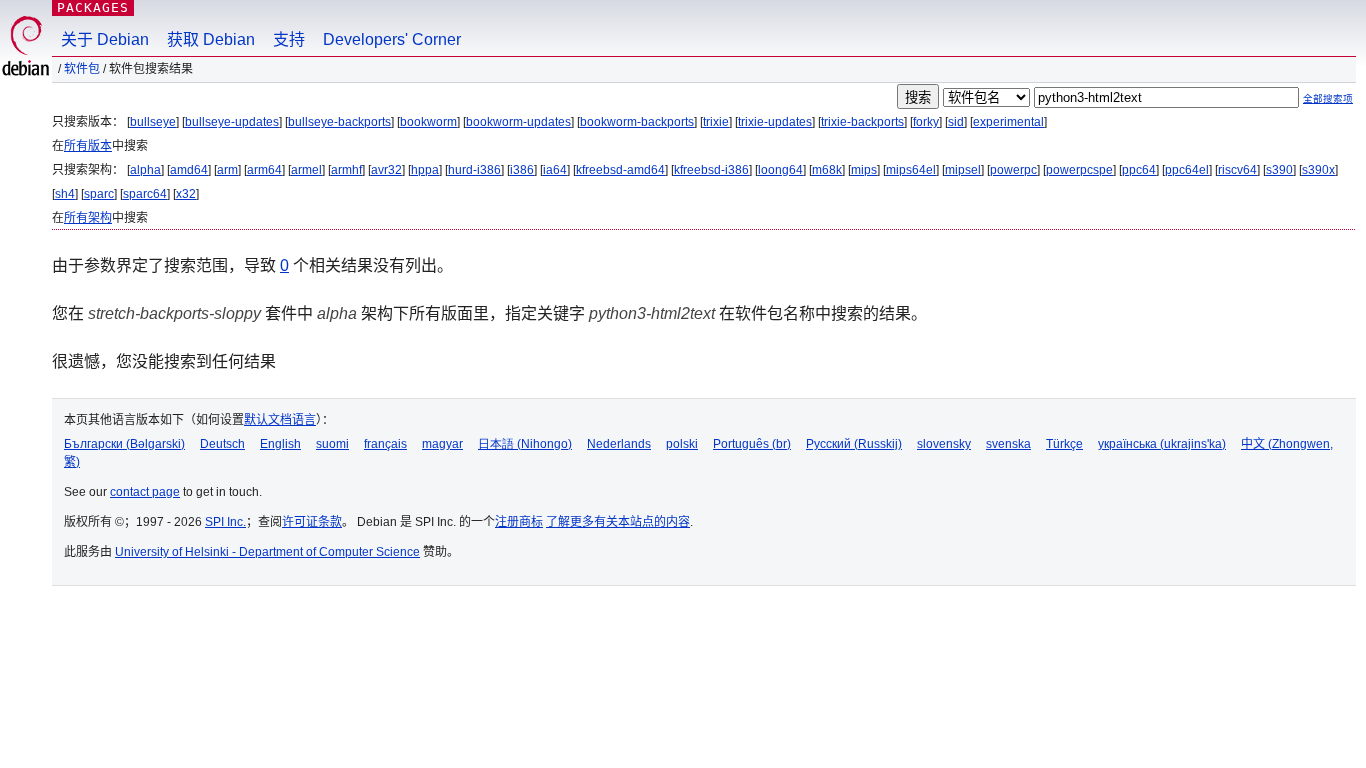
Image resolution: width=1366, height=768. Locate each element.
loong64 (780, 170)
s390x (1318, 170)
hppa (425, 170)
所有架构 (88, 218)
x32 (186, 194)
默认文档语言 (280, 420)
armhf (346, 170)
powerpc (1013, 170)
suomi (332, 444)
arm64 (264, 170)
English (280, 444)
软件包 (82, 69)
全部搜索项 (1328, 98)
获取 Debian (211, 39)
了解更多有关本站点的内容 (618, 522)
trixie (716, 122)
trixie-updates (775, 122)
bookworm (428, 122)
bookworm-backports (637, 122)
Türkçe (1064, 444)
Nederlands (619, 444)
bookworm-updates (518, 122)
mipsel (963, 170)
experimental (1008, 122)
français (385, 444)
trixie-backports (862, 122)
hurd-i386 (474, 170)
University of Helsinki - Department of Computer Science (267, 552)
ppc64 (1139, 170)
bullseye (153, 122)
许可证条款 (312, 522)
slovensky (944, 444)
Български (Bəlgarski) (124, 444)
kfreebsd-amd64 (620, 170)
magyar (442, 444)
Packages (93, 7)
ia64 (555, 170)
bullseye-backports (339, 122)
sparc (99, 194)
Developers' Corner (392, 39)
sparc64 (145, 194)
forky (926, 122)
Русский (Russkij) (854, 444)
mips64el (911, 170)
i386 (522, 170)
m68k (827, 170)
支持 (289, 39)
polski (682, 444)
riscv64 (1237, 170)
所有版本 (88, 146)
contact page (145, 492)
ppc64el (1187, 170)
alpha (145, 170)
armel (306, 170)
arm (227, 170)
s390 (1279, 170)
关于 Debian (105, 39)
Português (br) (752, 444)
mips (864, 170)
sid (956, 122)
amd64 (189, 170)
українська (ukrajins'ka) (1162, 444)
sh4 (65, 194)
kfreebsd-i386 (711, 170)
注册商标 (519, 522)
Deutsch (222, 444)
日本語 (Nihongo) (525, 444)
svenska (1008, 444)
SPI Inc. (225, 522)
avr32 (386, 170)
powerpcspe (1079, 170)
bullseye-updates (232, 122)
